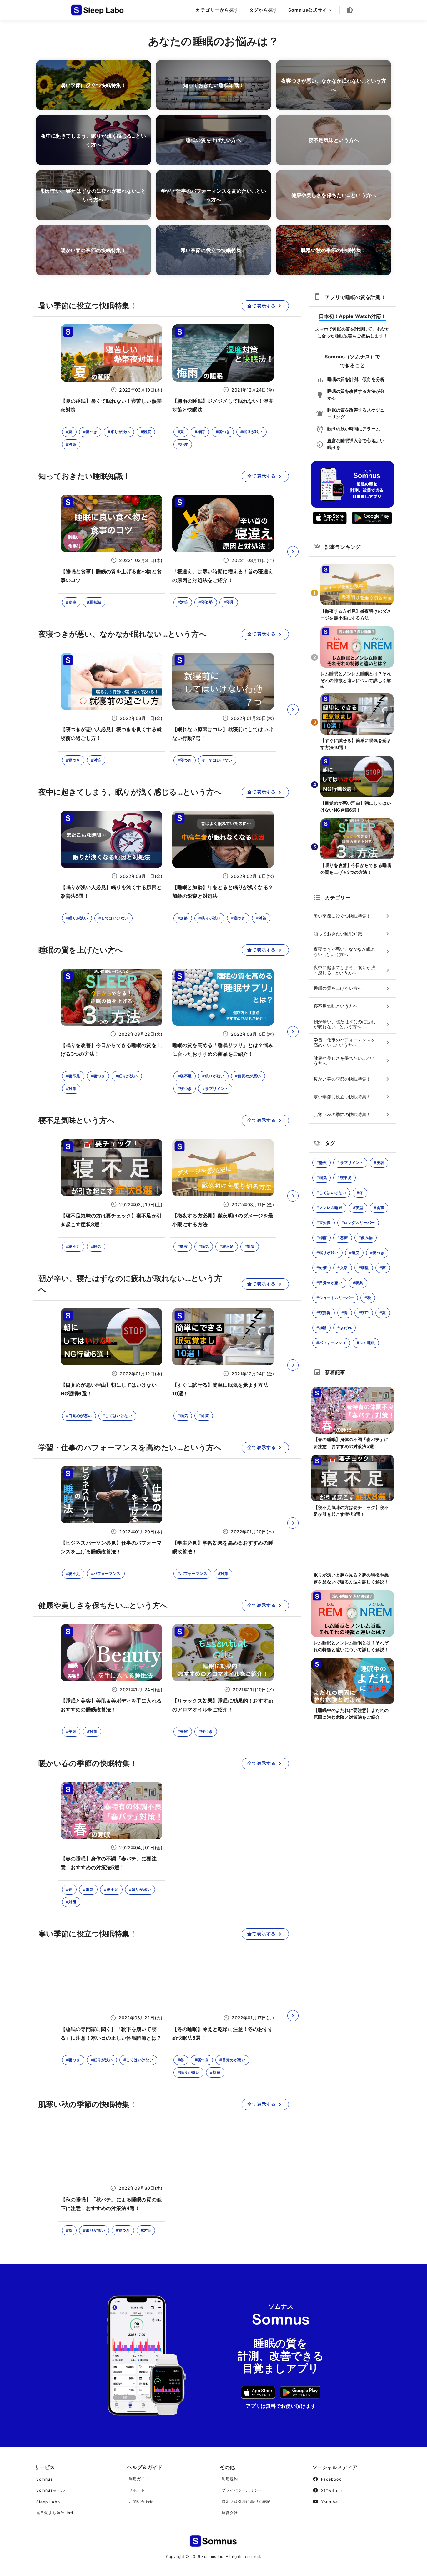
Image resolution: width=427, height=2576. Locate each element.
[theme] (350, 10)
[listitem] (352, 916)
